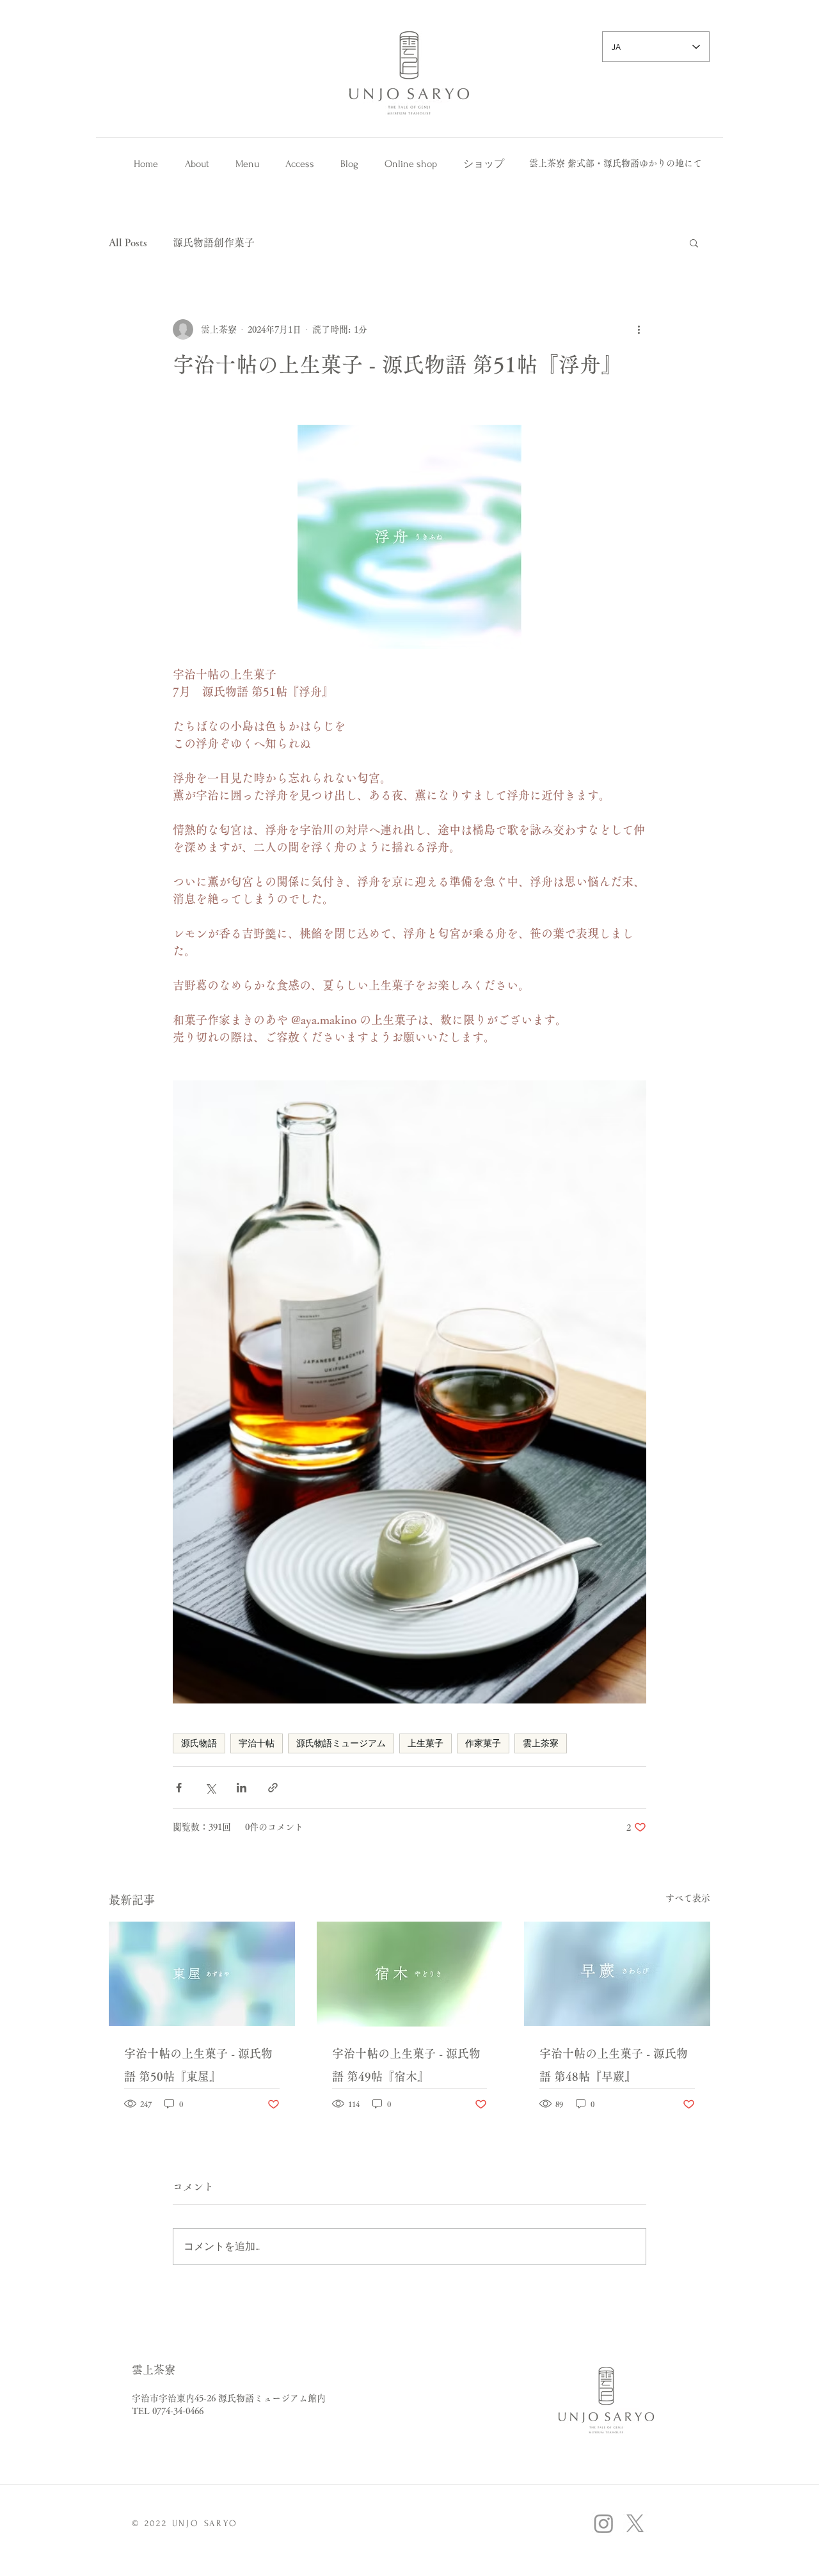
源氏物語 (199, 1743)
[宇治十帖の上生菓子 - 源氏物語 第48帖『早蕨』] (617, 1974)
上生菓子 (425, 1743)
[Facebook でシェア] (179, 1788)
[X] (635, 2523)
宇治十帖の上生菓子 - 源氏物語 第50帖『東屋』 (198, 2065)
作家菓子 (483, 1743)
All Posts (128, 242)
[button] (694, 242)
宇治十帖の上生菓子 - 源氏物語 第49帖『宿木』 (406, 2065)
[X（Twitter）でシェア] (210, 1788)
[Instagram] (604, 2523)
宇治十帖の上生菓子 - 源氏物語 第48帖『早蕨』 (614, 2065)
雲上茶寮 (541, 1743)
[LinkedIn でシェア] (242, 1788)
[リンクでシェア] (273, 1788)
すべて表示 (688, 1898)
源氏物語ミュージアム (341, 1743)
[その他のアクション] (639, 329)
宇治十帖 (257, 1743)
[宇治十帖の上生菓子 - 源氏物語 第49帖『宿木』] (410, 1974)
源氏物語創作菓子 (214, 242)
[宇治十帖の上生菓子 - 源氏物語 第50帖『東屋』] (202, 1974)
